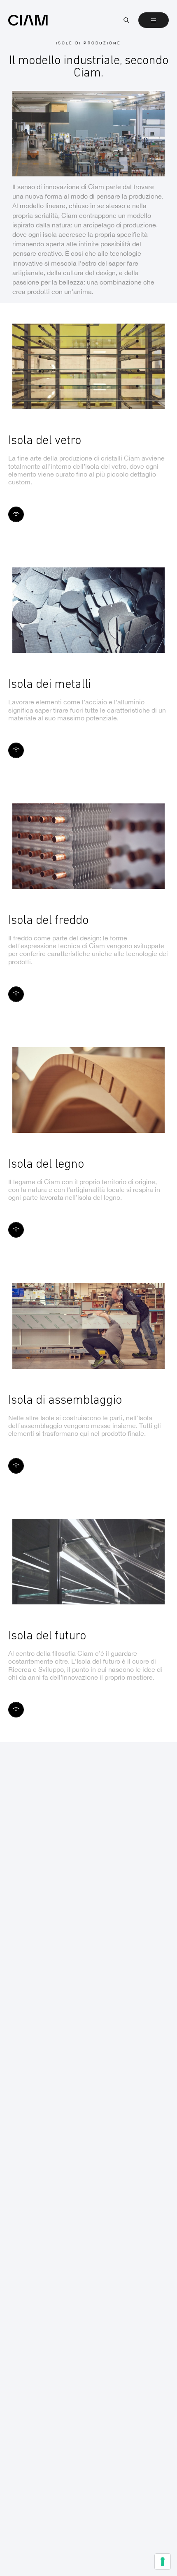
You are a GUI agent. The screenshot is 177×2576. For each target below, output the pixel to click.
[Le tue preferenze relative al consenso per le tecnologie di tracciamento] (163, 2562)
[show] (16, 514)
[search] (126, 20)
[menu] (154, 20)
